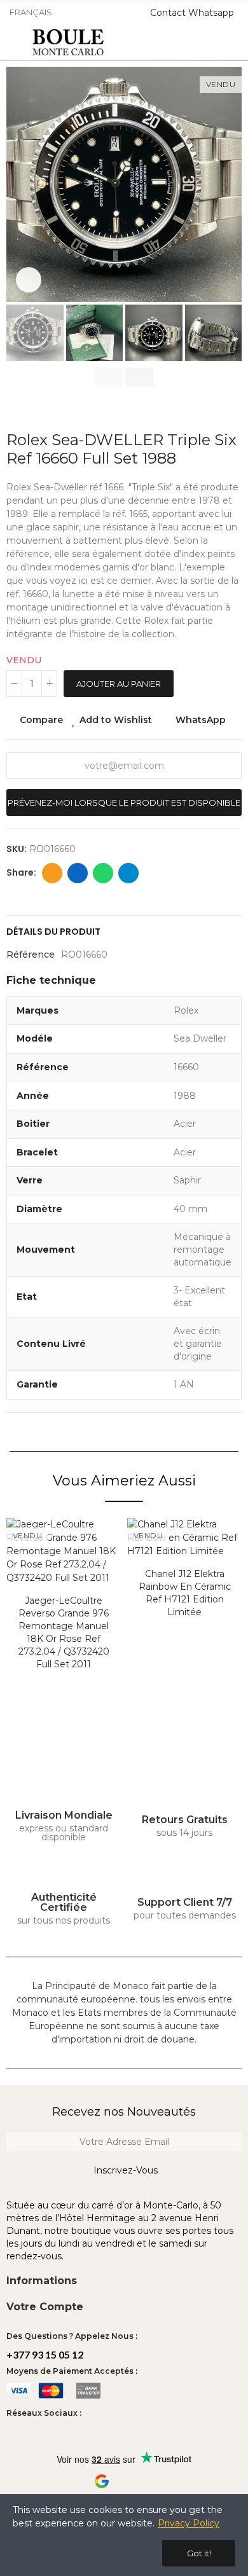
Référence (31, 954)
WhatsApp (201, 720)
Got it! (199, 2553)
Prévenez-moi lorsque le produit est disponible (124, 802)
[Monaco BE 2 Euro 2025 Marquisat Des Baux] (184, 1575)
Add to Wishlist (116, 720)
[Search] (196, 43)
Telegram (128, 873)
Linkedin (78, 873)
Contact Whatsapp (192, 13)
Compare (41, 720)
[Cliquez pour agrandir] (29, 280)
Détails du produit (53, 932)
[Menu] (12, 43)
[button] (19, 184)
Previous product (200, 412)
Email (52, 873)
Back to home (216, 412)
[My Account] (236, 43)
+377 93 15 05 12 (45, 2354)
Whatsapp (103, 873)
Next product (232, 412)
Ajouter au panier (119, 684)
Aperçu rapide (210, 1591)
